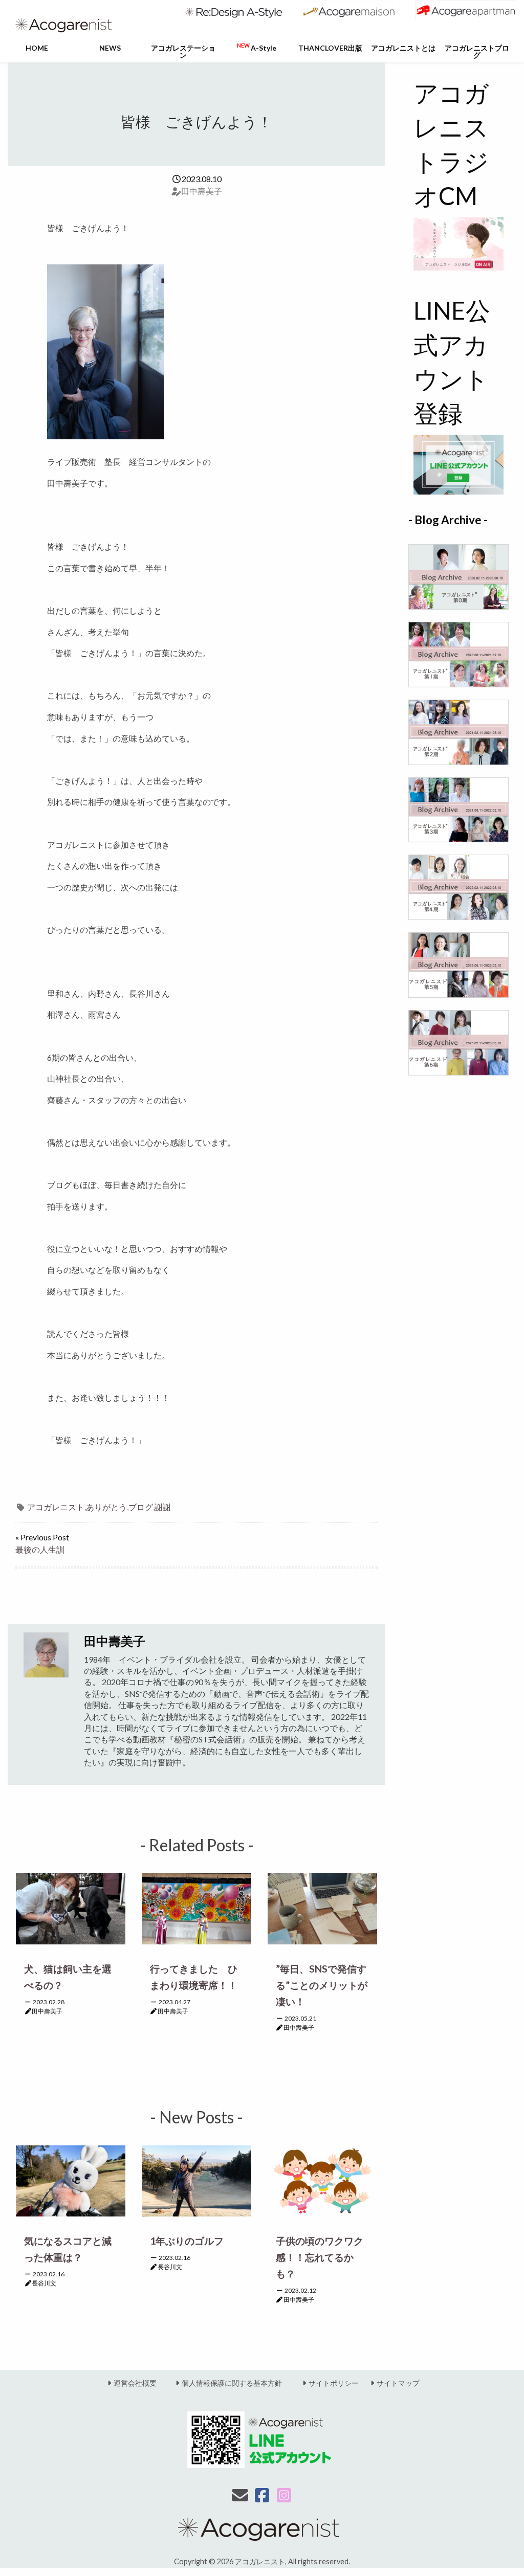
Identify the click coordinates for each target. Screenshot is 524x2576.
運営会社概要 (135, 2383)
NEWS (110, 48)
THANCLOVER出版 (330, 48)
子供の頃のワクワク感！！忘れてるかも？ (320, 2257)
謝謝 (163, 1507)
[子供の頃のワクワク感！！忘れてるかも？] (322, 2179)
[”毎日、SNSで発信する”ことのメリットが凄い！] (322, 1907)
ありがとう (106, 1507)
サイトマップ (398, 2383)
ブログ (141, 1507)
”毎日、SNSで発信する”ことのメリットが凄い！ (322, 1985)
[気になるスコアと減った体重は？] (71, 2180)
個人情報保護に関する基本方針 (232, 2383)
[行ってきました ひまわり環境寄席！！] (196, 1907)
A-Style (257, 47)
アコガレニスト (56, 1507)
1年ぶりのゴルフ (187, 2241)
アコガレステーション (183, 51)
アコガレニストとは (403, 48)
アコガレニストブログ (477, 51)
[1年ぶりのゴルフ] (196, 2179)
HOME (37, 48)
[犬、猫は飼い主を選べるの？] (71, 1907)
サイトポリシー (334, 2383)
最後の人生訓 (40, 1549)
